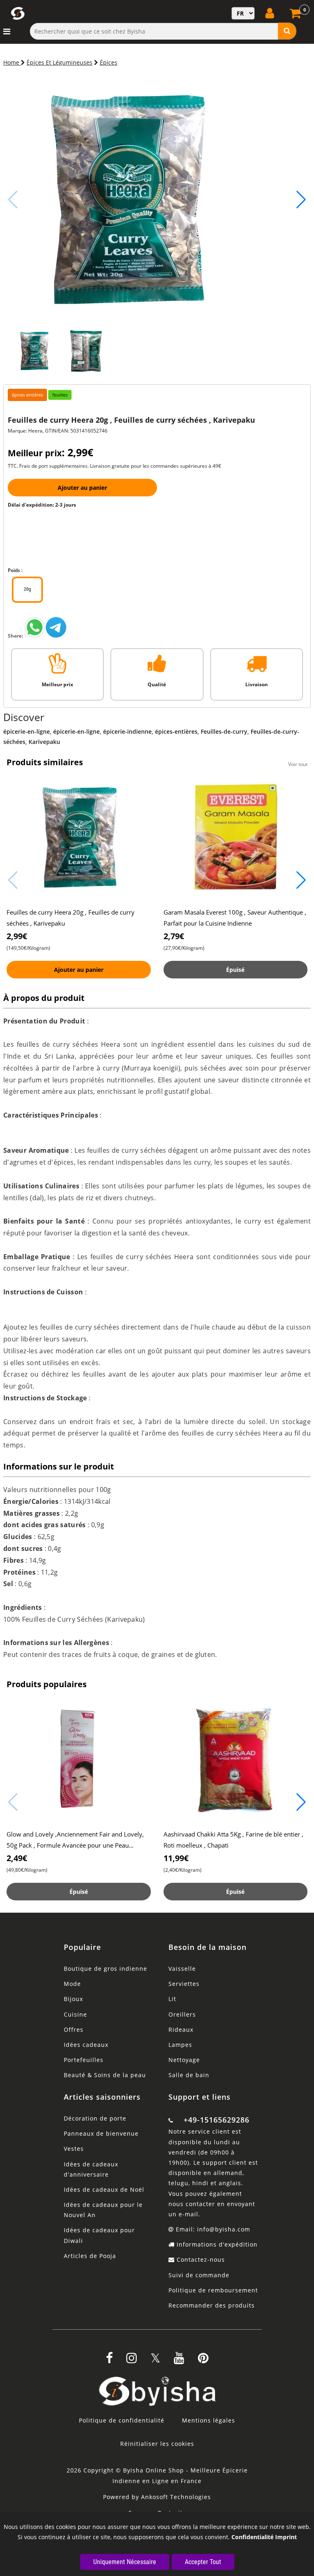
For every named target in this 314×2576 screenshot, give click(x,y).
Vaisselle (182, 1969)
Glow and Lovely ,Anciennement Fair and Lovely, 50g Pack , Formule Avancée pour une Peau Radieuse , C (75, 1845)
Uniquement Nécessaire (125, 2562)
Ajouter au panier (82, 488)
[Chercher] (287, 31)
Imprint (286, 2537)
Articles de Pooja (90, 2256)
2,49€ (17, 1858)
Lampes (180, 2045)
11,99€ (176, 1858)
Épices (109, 62)
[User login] (271, 13)
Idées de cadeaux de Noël (104, 2189)
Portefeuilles (84, 2060)
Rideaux (181, 2029)
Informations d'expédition (216, 2244)
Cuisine (75, 2014)
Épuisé (235, 970)
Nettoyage (184, 2060)
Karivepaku (44, 742)
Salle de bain (189, 2075)
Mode (72, 1984)
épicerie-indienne (127, 731)
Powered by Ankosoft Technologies (157, 2497)
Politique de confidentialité (122, 2420)
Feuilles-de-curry (224, 731)
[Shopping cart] (296, 16)
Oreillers (182, 2014)
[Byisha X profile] (155, 2361)
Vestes (74, 2149)
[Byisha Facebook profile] (109, 2361)
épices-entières (176, 731)
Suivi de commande (199, 2275)
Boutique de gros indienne (105, 1969)
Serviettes (184, 1984)
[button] (301, 200)
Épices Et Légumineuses (59, 62)
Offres (74, 2029)
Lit (172, 1999)
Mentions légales (209, 2420)
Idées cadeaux (86, 2045)
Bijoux (73, 1999)
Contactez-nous (200, 2259)
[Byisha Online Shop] (35, 636)
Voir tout (298, 764)
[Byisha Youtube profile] (179, 2361)
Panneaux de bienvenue (101, 2133)
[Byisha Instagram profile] (132, 2361)
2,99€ (17, 936)
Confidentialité (252, 2537)
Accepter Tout (203, 2562)
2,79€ (174, 936)
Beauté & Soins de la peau (105, 2075)
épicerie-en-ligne (27, 731)
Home (12, 62)
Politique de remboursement (213, 2290)
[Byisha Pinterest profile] (203, 2361)
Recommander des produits (212, 2305)
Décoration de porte (95, 2118)
